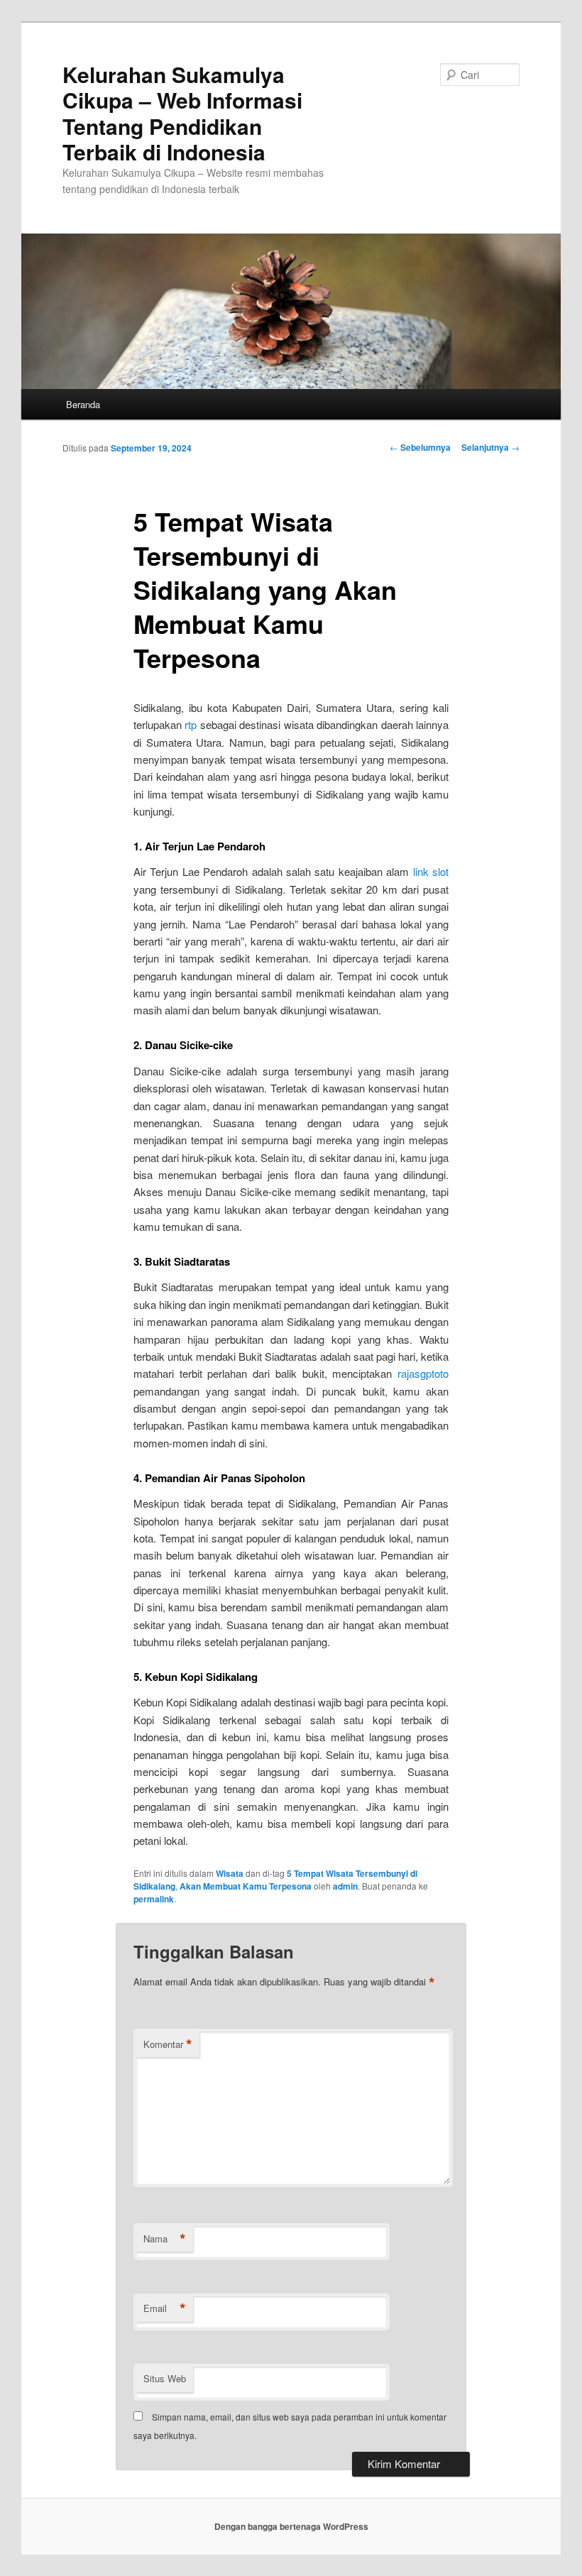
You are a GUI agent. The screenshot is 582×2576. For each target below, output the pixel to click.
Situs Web (165, 2378)
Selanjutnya (490, 447)
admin (345, 1886)
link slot (431, 871)
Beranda (83, 404)
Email (165, 2308)
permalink (154, 1899)
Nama (165, 2239)
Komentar (168, 2044)
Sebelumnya (420, 447)
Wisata (230, 1873)
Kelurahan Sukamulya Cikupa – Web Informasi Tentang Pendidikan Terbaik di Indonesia (182, 113)
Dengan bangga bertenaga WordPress (291, 2526)
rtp (191, 724)
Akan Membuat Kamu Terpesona (246, 1886)
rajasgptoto (423, 1373)
